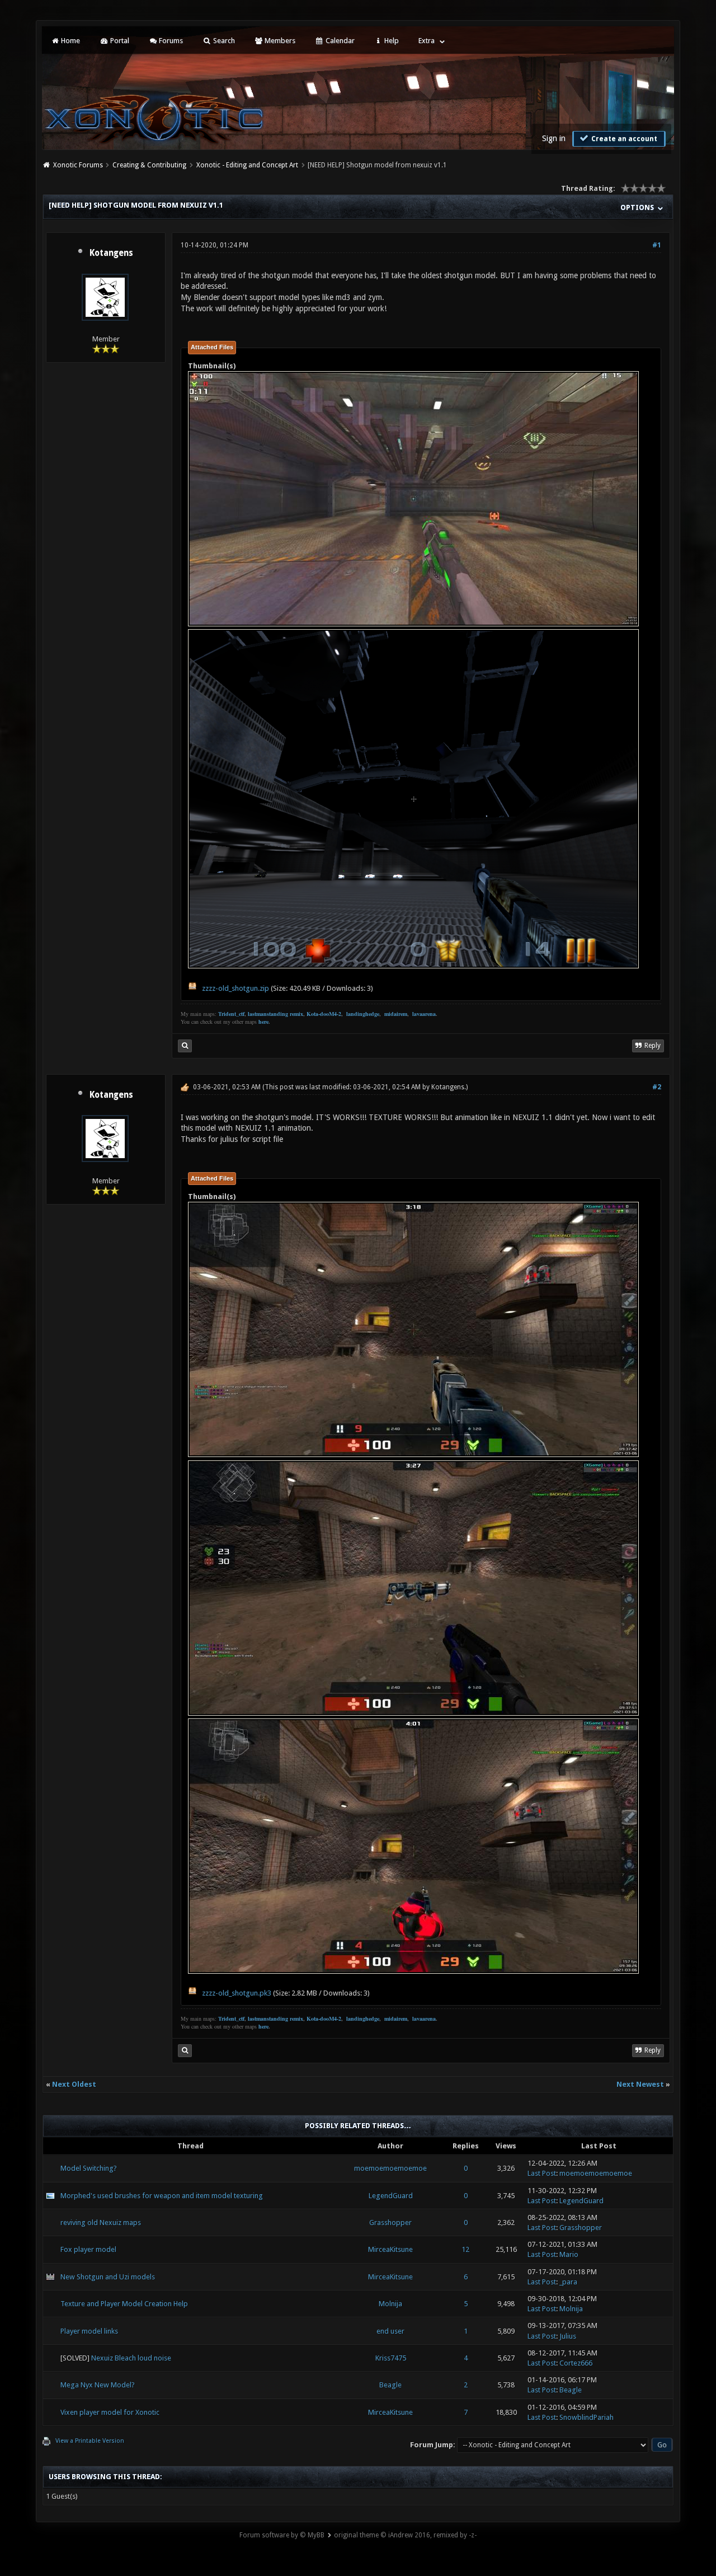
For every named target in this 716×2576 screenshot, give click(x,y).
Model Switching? (89, 2168)
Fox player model (88, 2249)
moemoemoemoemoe (390, 2168)
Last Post (542, 2173)
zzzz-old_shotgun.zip (235, 988)
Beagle (390, 2385)
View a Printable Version (90, 2441)
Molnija (390, 2304)
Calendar (339, 41)
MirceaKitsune (390, 2249)
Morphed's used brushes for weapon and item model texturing (162, 2196)
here (263, 1022)
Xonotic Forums (78, 165)
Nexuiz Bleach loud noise (131, 2358)
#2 (657, 1087)
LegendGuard (391, 2196)
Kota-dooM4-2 (324, 1014)
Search (223, 41)
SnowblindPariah (587, 2417)
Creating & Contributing (149, 165)
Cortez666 (576, 2363)
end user (390, 2331)
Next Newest (640, 2084)
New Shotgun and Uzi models (108, 2277)
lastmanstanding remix (275, 1014)
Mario (569, 2254)
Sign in (554, 138)
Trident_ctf (231, 1014)
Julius (568, 2336)
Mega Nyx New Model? (98, 2385)
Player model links (89, 2331)
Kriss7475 (391, 2358)
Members (279, 41)
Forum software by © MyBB (282, 2535)
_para (568, 2282)
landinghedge (363, 1014)
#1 (657, 245)
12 (465, 2249)
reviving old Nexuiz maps (101, 2223)
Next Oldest (74, 2084)
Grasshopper (390, 2223)
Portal (119, 41)
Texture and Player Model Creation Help (124, 2304)
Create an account (623, 139)
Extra (427, 41)
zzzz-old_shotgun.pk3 (237, 1993)
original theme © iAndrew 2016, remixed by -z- (405, 2535)
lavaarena (424, 1014)
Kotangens (111, 253)
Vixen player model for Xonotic (110, 2412)
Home (70, 41)
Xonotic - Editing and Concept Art (247, 165)
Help (391, 41)
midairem (396, 1014)
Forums (170, 41)
